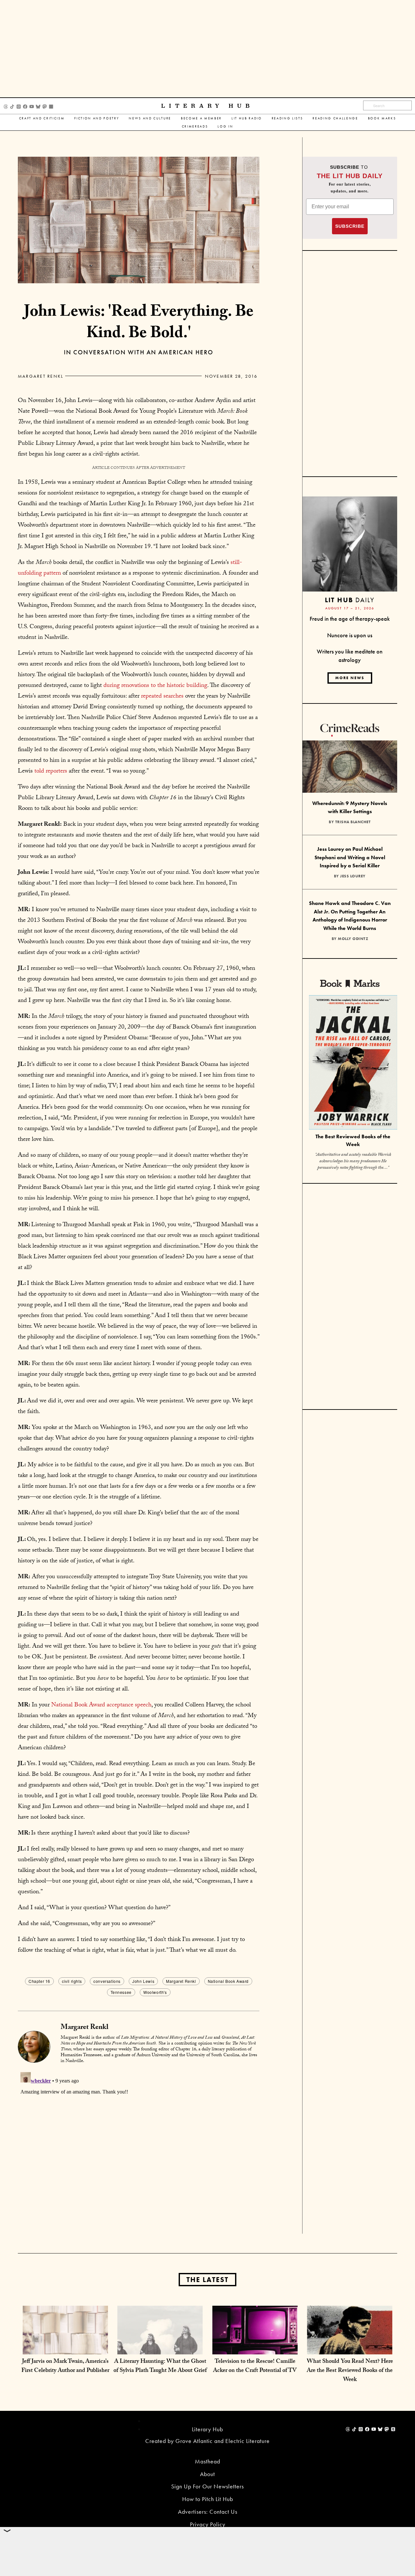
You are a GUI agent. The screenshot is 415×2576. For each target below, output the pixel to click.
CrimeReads (195, 126)
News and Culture (150, 118)
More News (350, 678)
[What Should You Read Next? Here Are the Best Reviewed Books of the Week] (350, 2348)
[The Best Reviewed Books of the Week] (353, 1063)
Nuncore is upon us (350, 635)
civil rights (72, 1981)
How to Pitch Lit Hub (208, 2499)
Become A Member (201, 118)
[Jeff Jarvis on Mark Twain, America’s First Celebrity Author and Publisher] (65, 2348)
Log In (225, 126)
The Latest (207, 2280)
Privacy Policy (208, 2524)
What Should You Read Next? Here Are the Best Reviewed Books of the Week (350, 2371)
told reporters (51, 772)
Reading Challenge (335, 118)
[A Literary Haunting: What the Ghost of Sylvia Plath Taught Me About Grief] (160, 2348)
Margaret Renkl (41, 376)
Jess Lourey (353, 876)
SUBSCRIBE (350, 226)
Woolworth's (155, 1992)
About (207, 2474)
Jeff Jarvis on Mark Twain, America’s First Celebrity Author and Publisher (65, 2367)
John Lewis (143, 1981)
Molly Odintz (353, 939)
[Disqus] (139, 2151)
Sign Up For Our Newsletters (207, 2486)
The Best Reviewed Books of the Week (353, 1141)
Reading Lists (287, 118)
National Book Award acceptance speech (101, 1705)
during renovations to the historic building (155, 686)
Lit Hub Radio (247, 118)
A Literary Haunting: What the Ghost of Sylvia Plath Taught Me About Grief (160, 2367)
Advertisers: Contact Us (208, 2512)
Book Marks (382, 118)
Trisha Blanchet (353, 822)
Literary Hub (207, 106)
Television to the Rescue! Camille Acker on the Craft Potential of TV (255, 2367)
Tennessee (121, 1992)
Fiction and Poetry (97, 118)
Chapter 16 (39, 1981)
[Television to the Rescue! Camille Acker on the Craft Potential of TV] (255, 2348)
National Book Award (228, 1981)
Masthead (207, 2461)
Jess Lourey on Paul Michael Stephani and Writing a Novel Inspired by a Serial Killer (350, 857)
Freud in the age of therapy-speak (350, 619)
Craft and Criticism (42, 118)
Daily (350, 600)
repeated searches (162, 697)
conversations (107, 1981)
